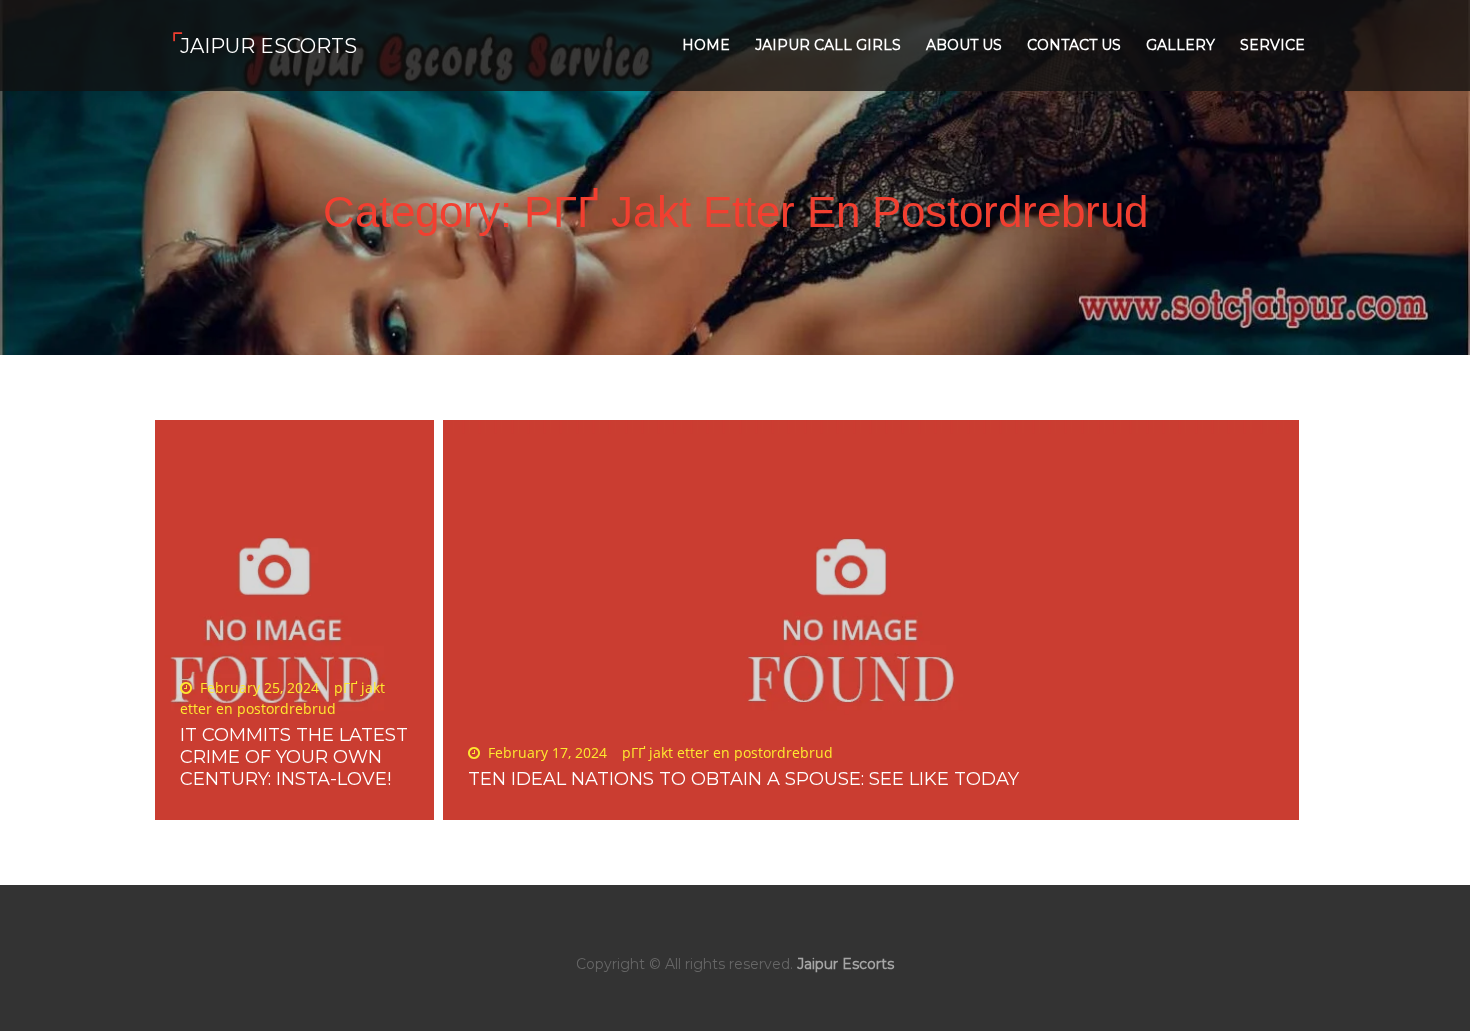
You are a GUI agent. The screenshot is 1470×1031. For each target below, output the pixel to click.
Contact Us (1074, 45)
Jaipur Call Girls (828, 45)
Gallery (1180, 45)
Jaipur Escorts (268, 46)
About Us (964, 45)
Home (706, 45)
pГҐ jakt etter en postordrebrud (727, 752)
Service (1272, 45)
